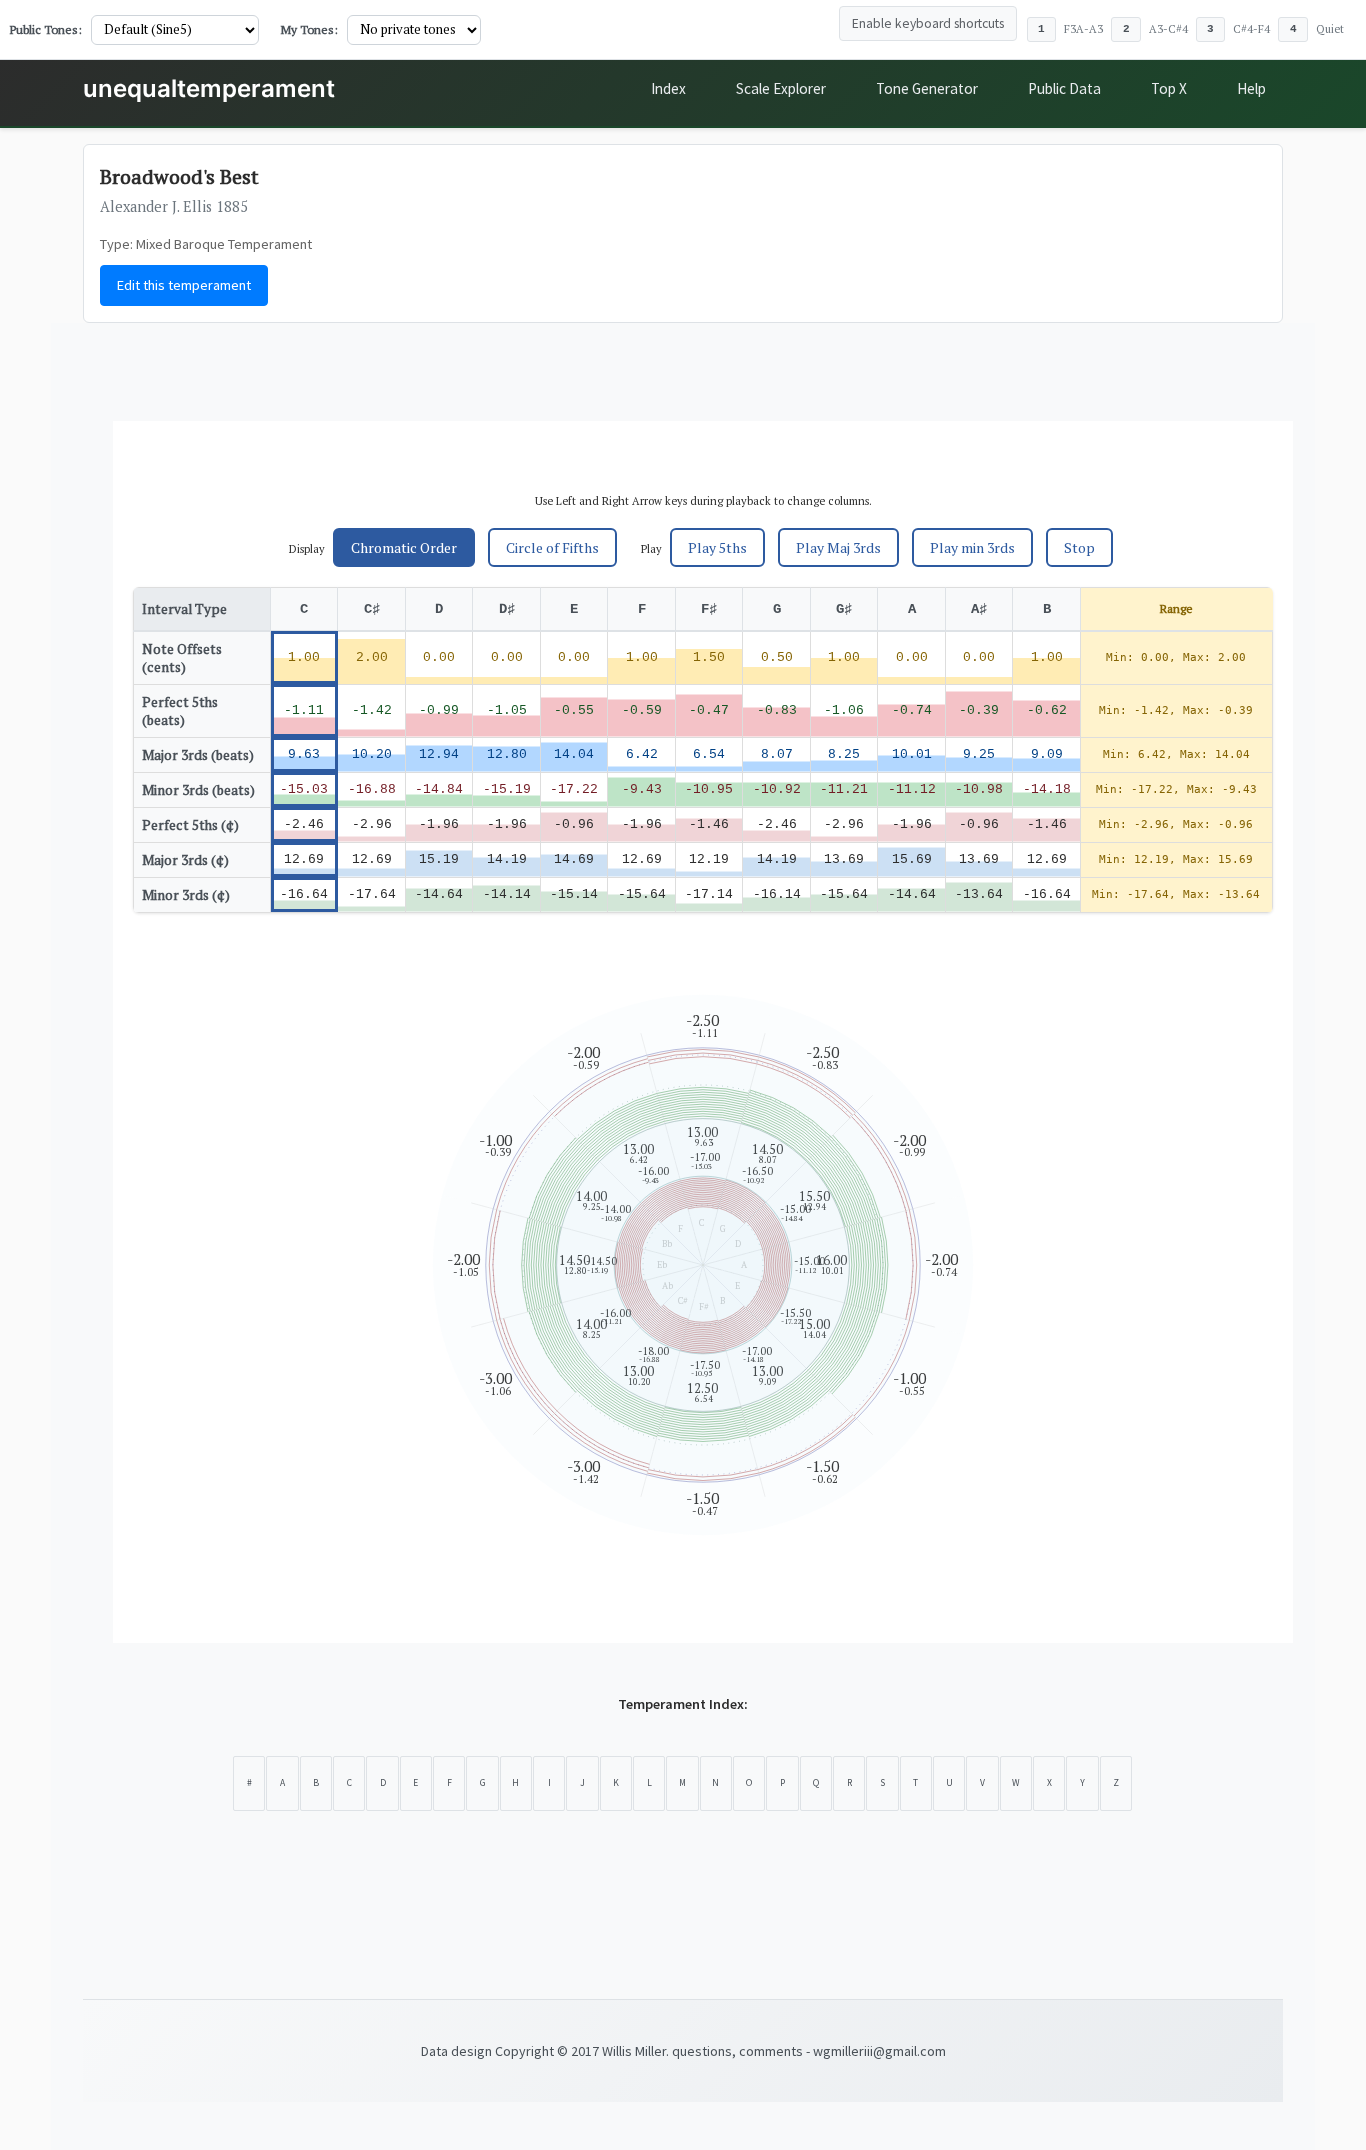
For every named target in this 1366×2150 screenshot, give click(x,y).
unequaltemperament (209, 88)
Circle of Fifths (552, 547)
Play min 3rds (972, 547)
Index (668, 88)
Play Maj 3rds (838, 547)
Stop (1079, 547)
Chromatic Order (404, 547)
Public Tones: (46, 29)
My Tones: (309, 29)
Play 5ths (717, 547)
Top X (1169, 88)
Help (1251, 88)
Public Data (1064, 88)
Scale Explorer (781, 88)
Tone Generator (927, 88)
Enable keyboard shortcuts (928, 23)
